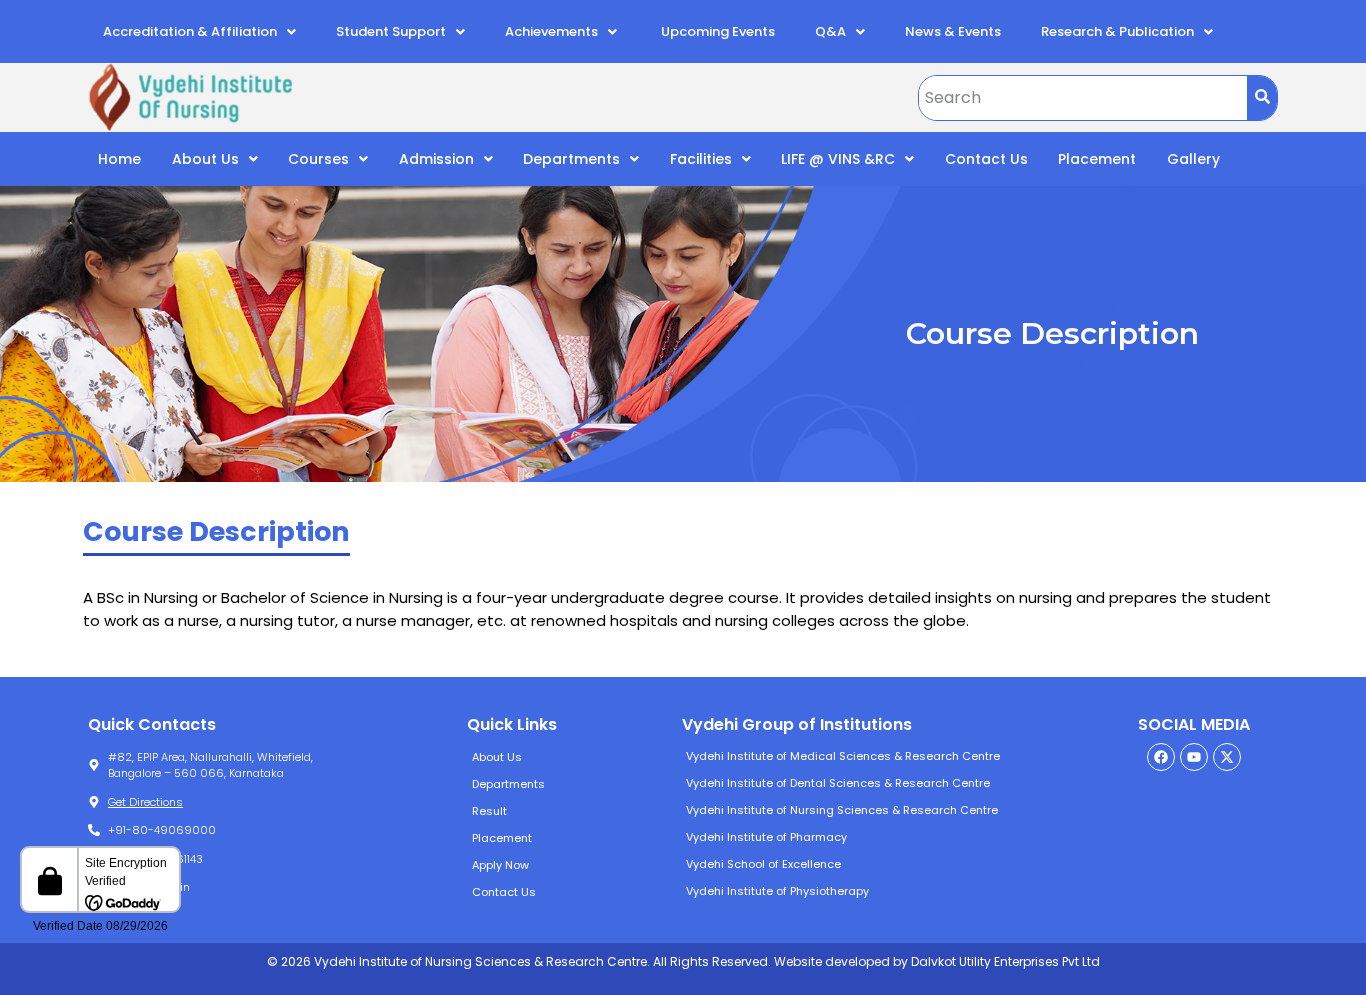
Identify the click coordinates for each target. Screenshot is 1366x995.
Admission (436, 159)
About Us (205, 159)
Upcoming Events (716, 31)
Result (489, 811)
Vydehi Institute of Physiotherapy (777, 891)
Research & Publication (1117, 31)
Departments (571, 159)
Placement (1097, 159)
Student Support (391, 31)
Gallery (1193, 159)
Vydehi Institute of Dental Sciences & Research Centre (838, 783)
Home (119, 159)
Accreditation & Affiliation (190, 31)
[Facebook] (1161, 757)
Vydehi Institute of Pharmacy (766, 837)
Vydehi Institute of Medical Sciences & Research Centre (843, 756)
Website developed (830, 961)
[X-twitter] (1227, 757)
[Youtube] (1194, 757)
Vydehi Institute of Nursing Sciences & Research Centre (842, 810)
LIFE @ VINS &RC (838, 159)
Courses (318, 159)
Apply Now (500, 865)
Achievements (551, 31)
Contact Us (986, 159)
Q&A (830, 31)
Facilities (701, 159)
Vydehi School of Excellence (763, 864)
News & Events (953, 31)
